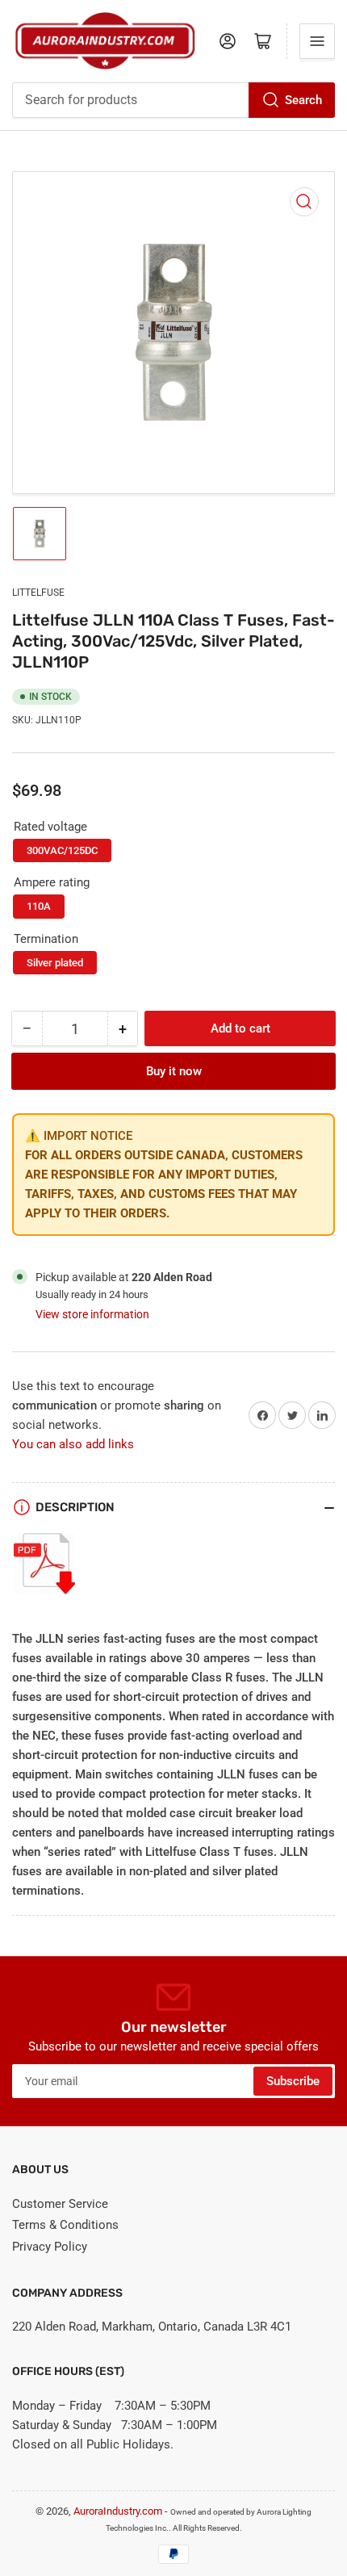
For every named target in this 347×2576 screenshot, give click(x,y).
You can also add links (73, 1444)
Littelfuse (38, 593)
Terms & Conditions (65, 2225)
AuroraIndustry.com (118, 2511)
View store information (92, 1314)
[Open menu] (317, 41)
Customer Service (60, 2204)
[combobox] (173, 100)
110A (39, 906)
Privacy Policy (50, 2247)
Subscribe (293, 2081)
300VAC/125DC (62, 850)
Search (303, 100)
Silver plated (55, 963)
